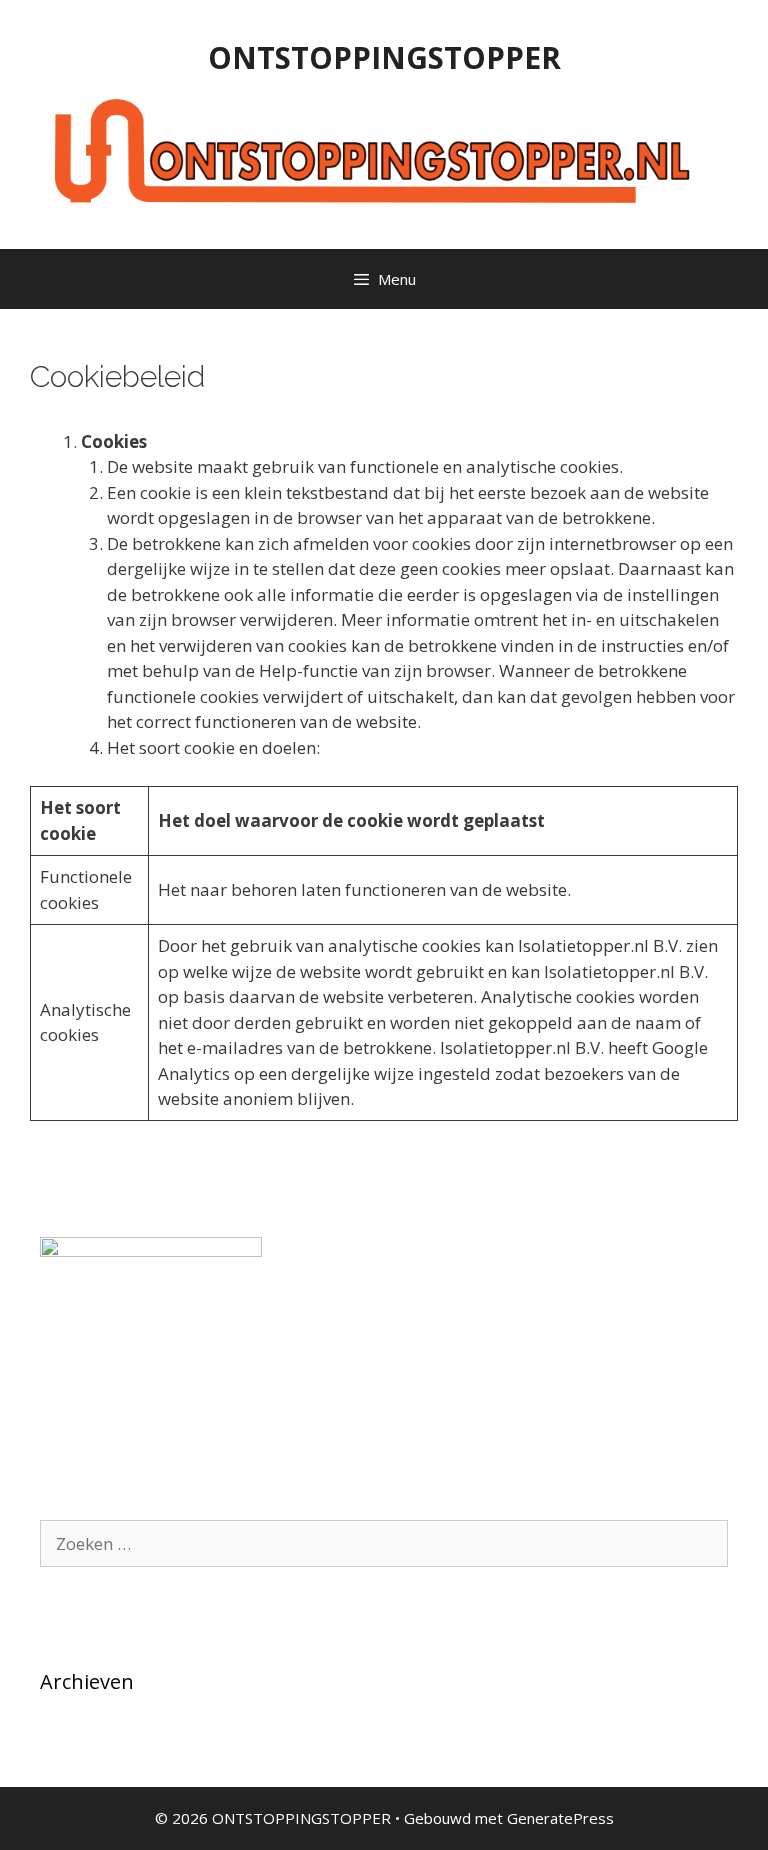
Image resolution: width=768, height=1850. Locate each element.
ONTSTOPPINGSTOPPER (384, 57)
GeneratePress (560, 1818)
